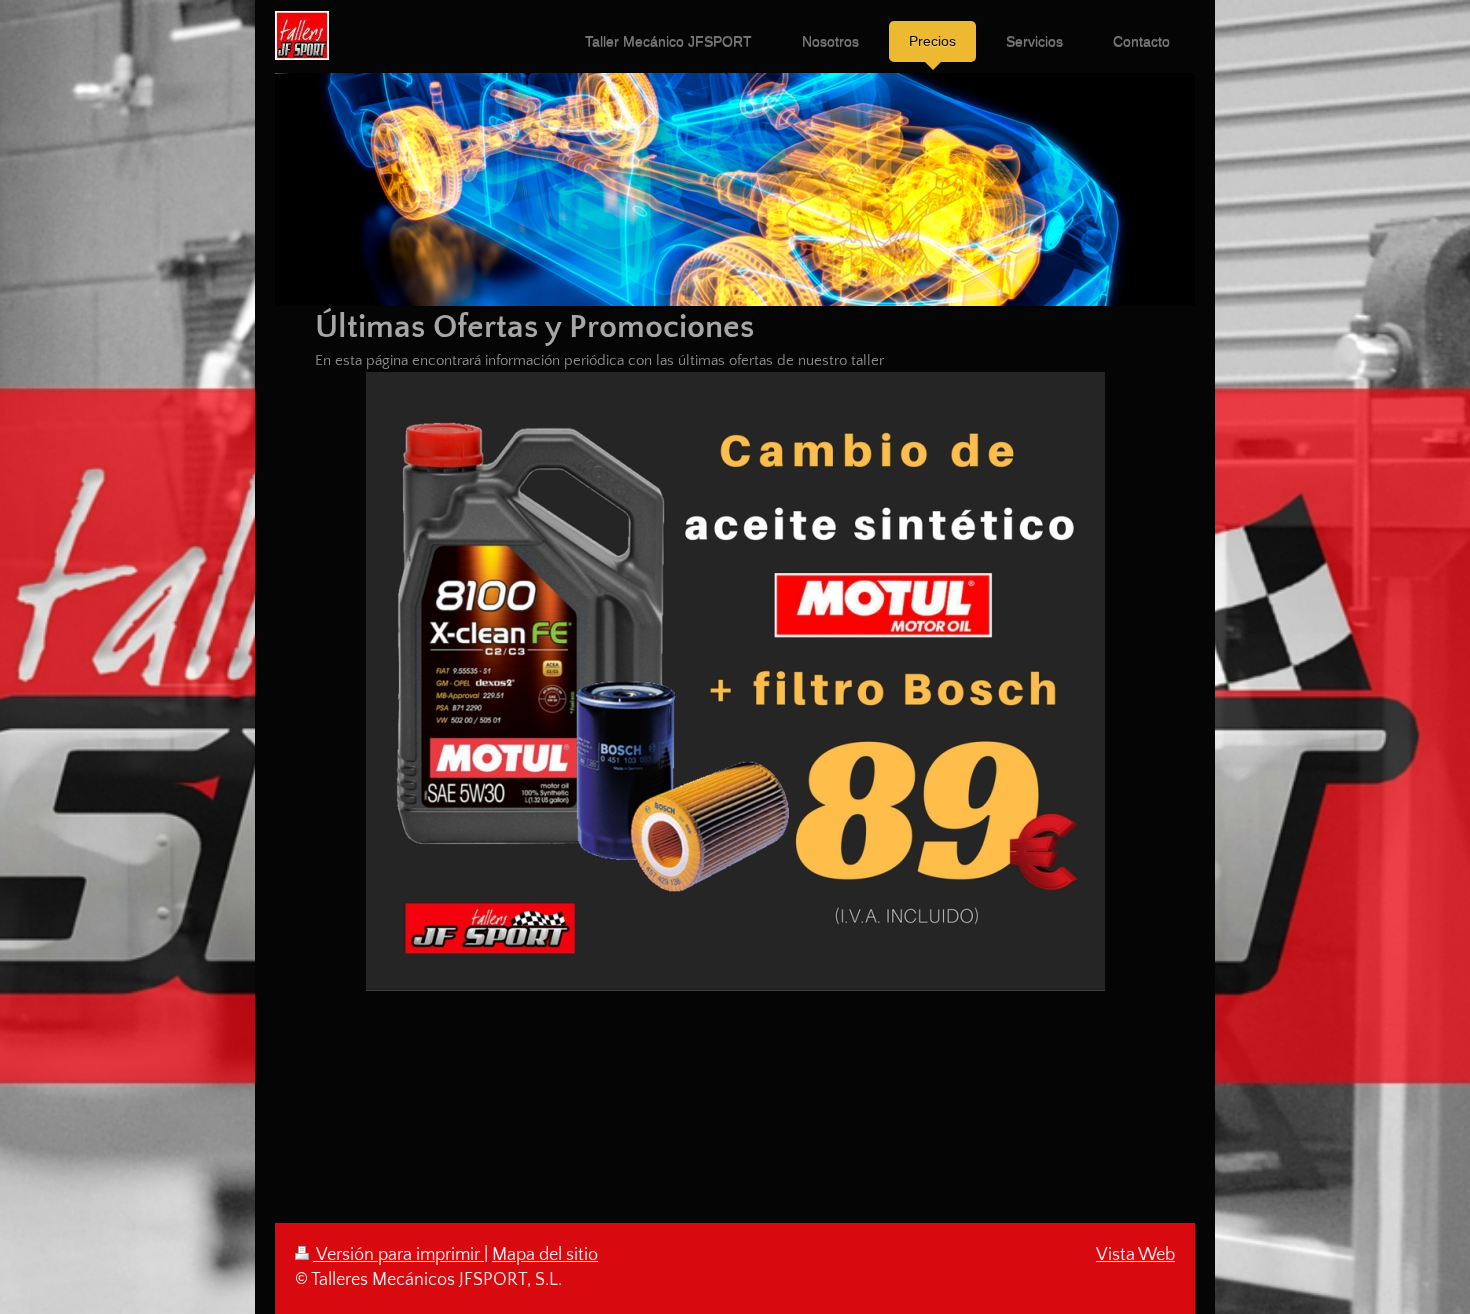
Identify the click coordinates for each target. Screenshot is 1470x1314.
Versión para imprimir (398, 1255)
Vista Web (1135, 1255)
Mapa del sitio (545, 1255)
